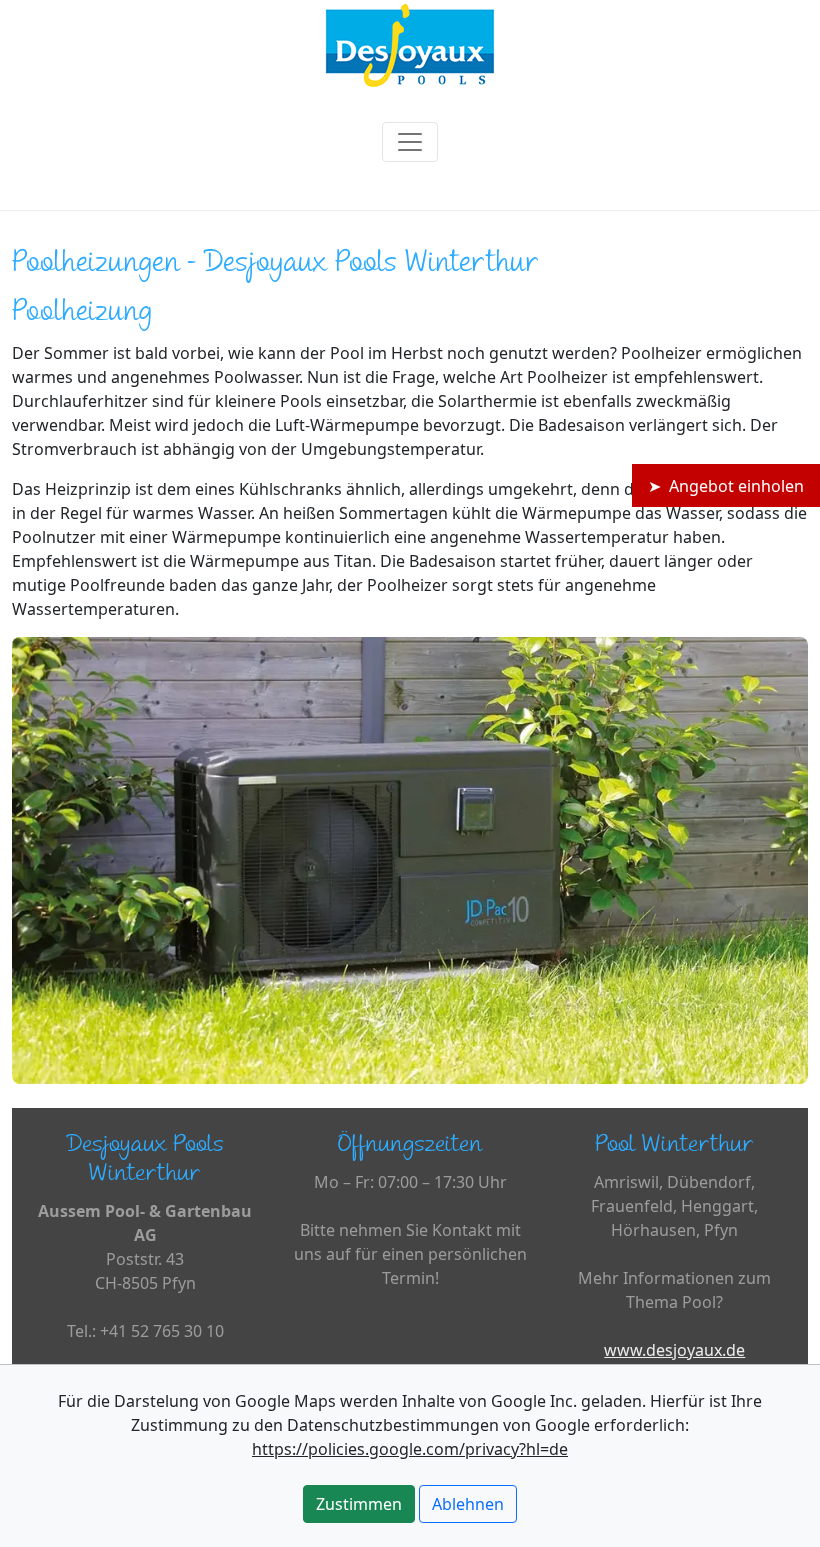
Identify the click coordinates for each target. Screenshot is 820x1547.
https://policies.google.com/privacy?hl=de (410, 1449)
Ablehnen (468, 1504)
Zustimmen (359, 1504)
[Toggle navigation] (410, 142)
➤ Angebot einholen (726, 486)
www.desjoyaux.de (674, 1350)
